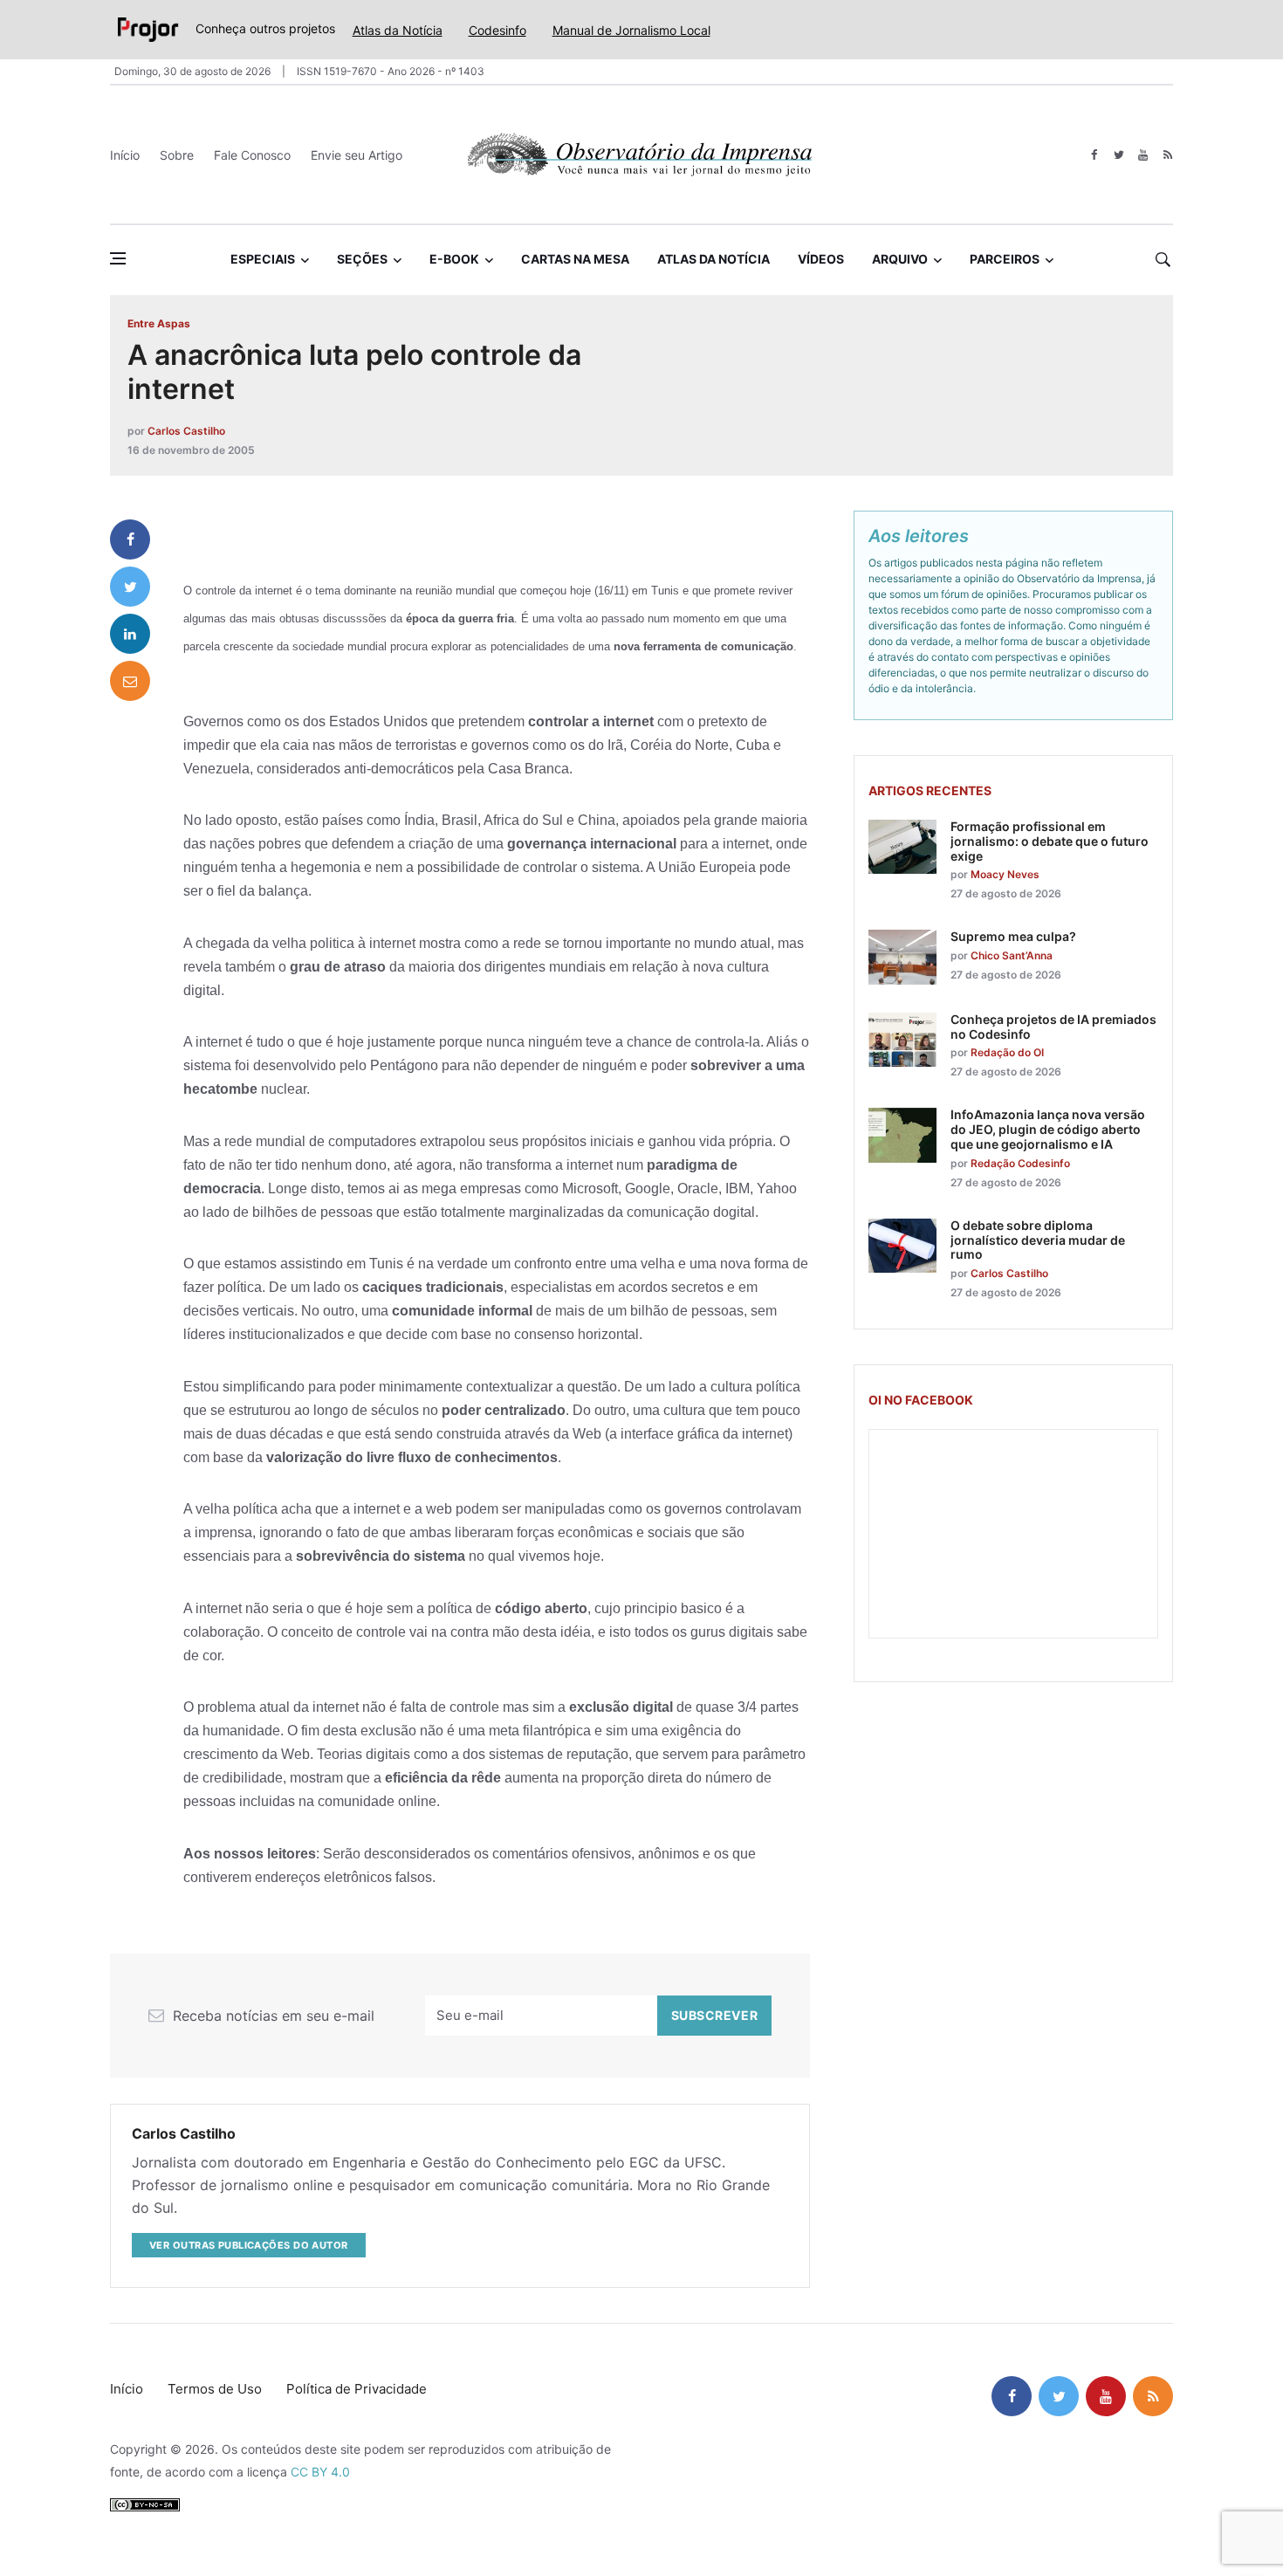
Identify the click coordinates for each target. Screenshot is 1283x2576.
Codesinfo (497, 30)
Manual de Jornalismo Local (631, 30)
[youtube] (1143, 155)
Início (125, 155)
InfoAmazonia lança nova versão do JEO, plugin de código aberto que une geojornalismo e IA (1048, 1129)
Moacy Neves (1005, 874)
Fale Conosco (252, 155)
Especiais (263, 259)
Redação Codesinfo (1020, 1163)
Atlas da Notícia (398, 30)
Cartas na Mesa (575, 259)
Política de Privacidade (357, 2389)
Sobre (177, 155)
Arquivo (900, 259)
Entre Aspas (159, 323)
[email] (130, 681)
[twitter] (1118, 155)
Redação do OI (1007, 1052)
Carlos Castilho (186, 431)
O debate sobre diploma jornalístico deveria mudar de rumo (1038, 1240)
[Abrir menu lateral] (118, 258)
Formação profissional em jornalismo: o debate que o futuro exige (1050, 841)
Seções (362, 259)
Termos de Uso (215, 2389)
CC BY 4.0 (320, 2472)
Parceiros (1005, 259)
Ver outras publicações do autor (249, 2245)
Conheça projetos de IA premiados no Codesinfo (1053, 1027)
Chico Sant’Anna (1012, 955)
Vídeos (821, 259)
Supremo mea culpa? (1013, 936)
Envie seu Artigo (357, 155)
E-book (454, 259)
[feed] (1167, 155)
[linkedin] (130, 634)
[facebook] (1094, 155)
